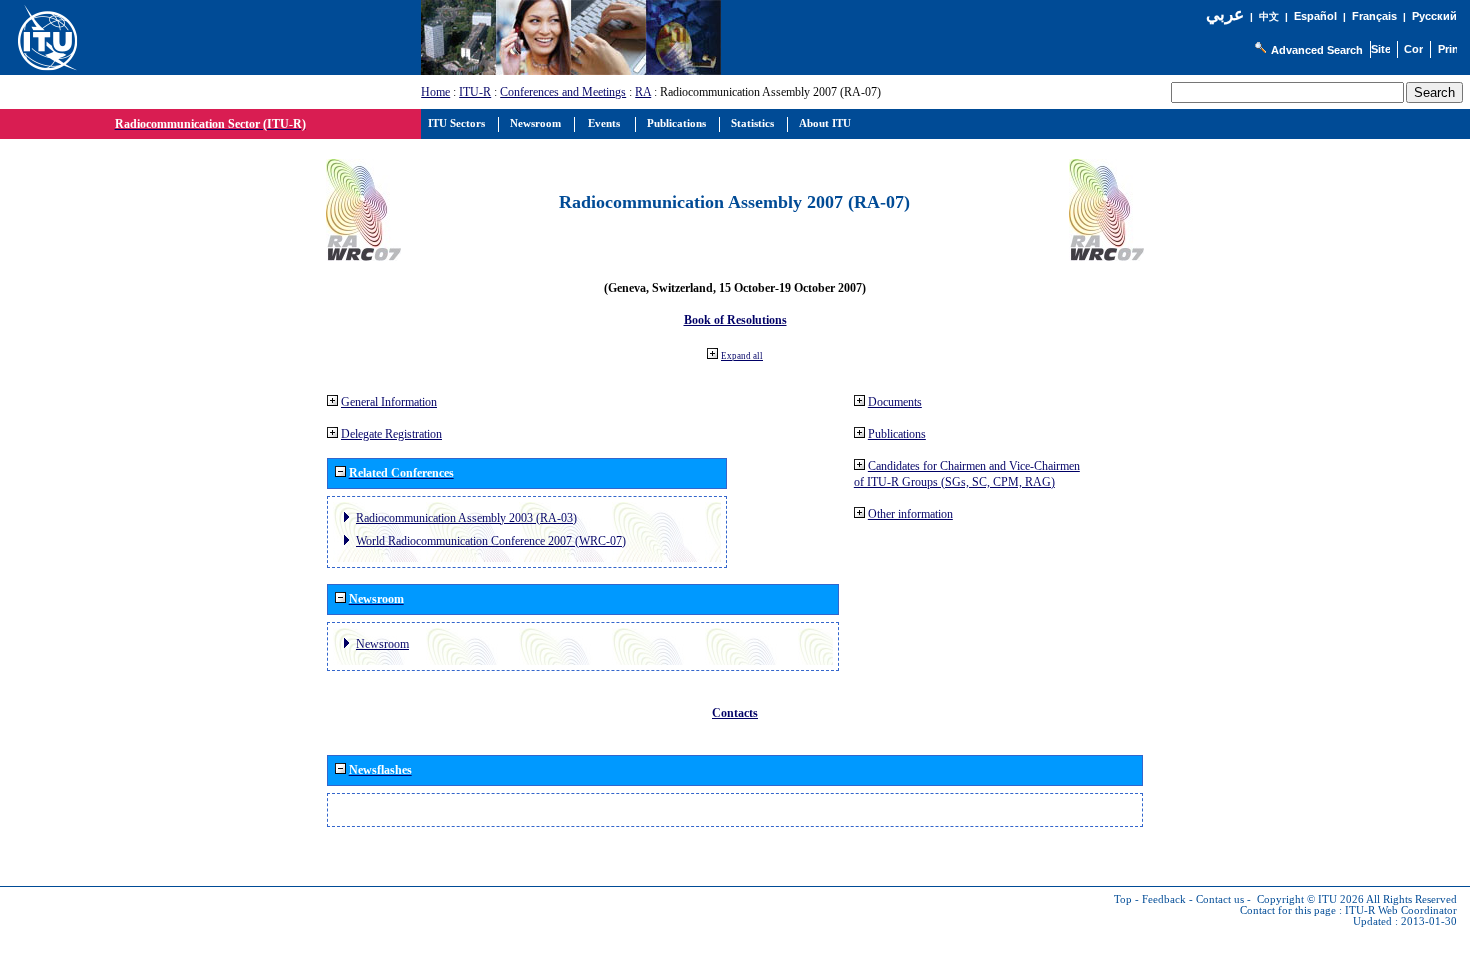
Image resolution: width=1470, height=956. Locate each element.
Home (435, 92)
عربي (1225, 14)
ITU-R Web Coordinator (1401, 910)
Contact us (1220, 899)
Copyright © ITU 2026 (1310, 899)
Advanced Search (1317, 50)
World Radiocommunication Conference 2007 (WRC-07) (491, 541)
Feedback (1164, 899)
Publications (897, 434)
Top (1123, 899)
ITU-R (475, 92)
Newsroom (382, 644)
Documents (895, 402)
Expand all (742, 356)
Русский (1434, 16)
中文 (1269, 16)
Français (1374, 16)
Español (1315, 16)
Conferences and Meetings (563, 92)
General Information (389, 402)
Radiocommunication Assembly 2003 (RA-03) (466, 518)
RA (643, 92)
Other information (910, 514)
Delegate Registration (391, 434)
